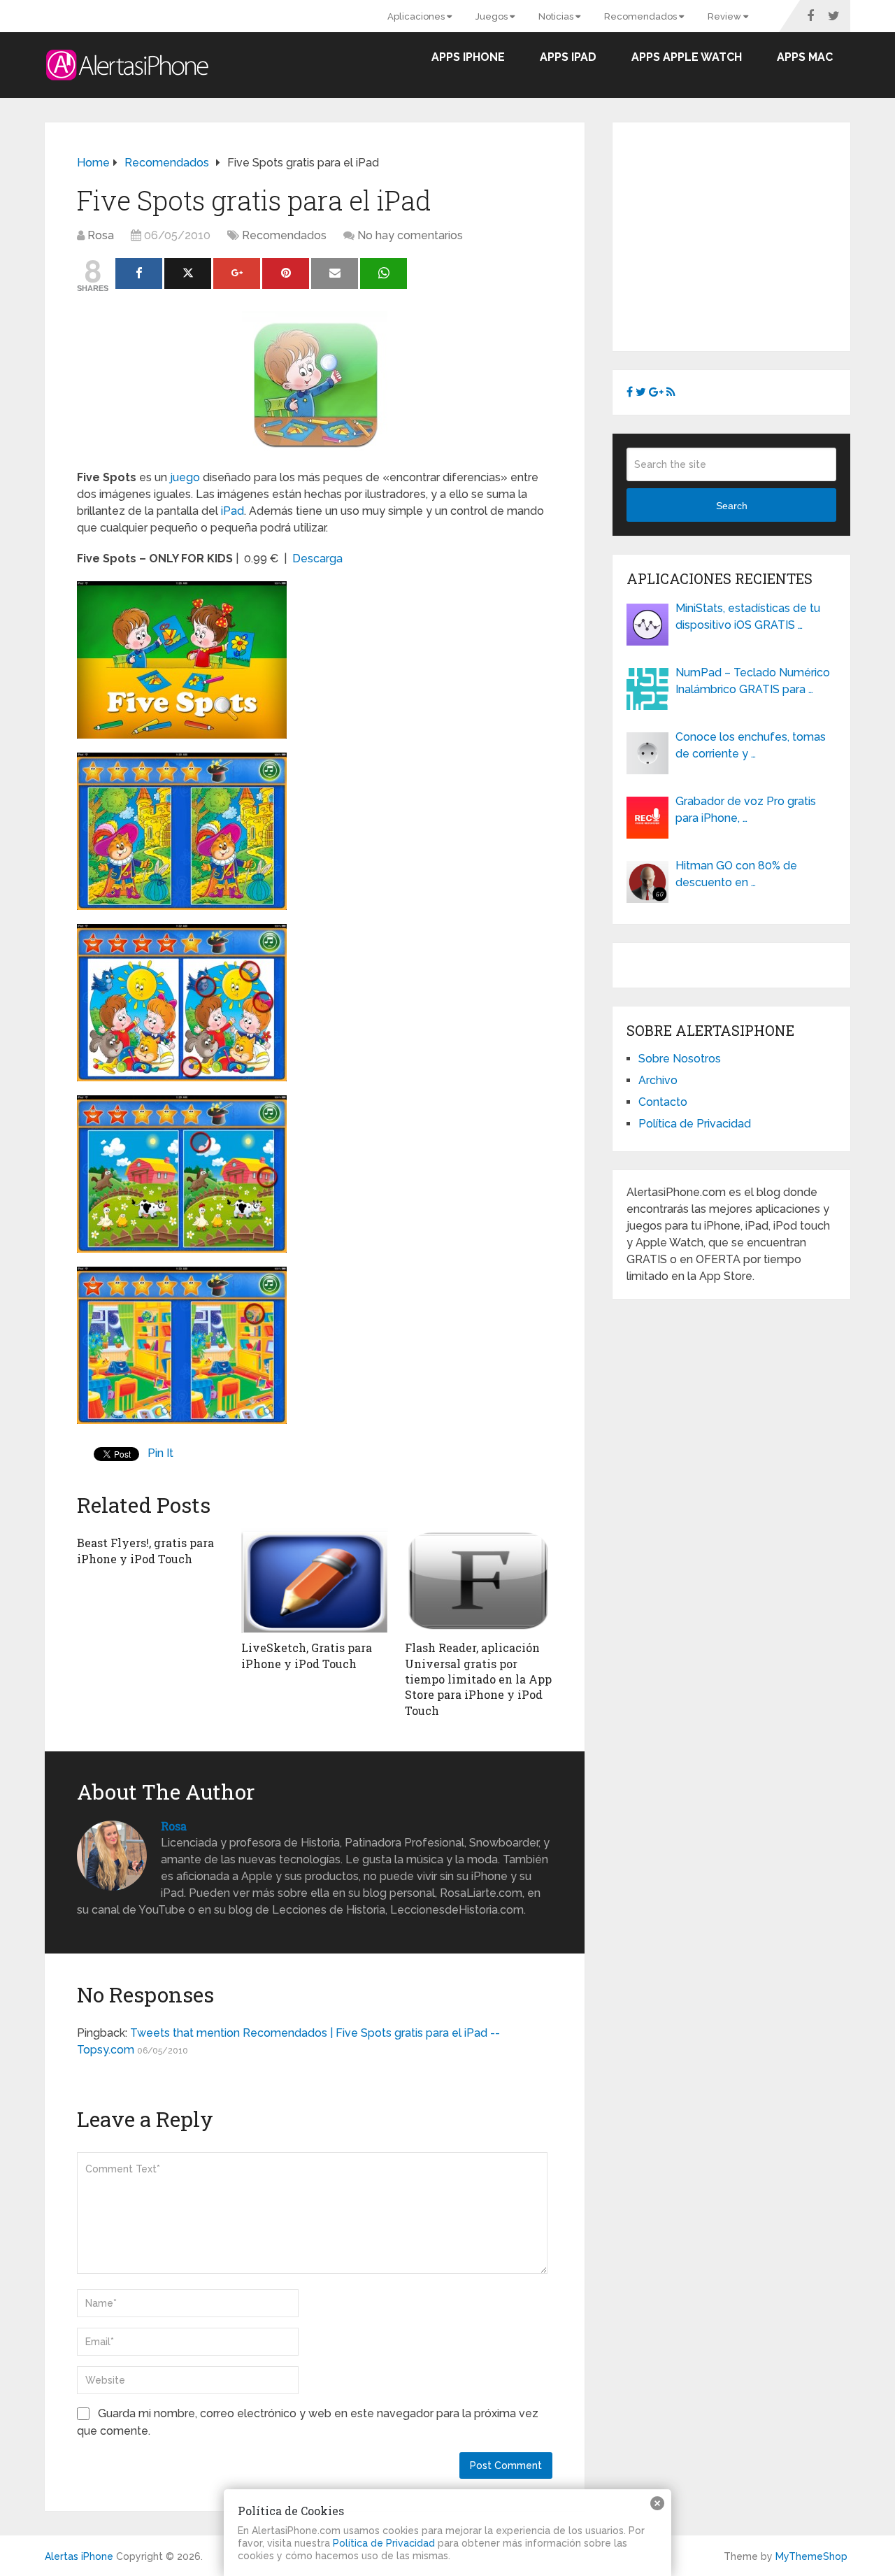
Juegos (493, 16)
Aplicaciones (417, 16)
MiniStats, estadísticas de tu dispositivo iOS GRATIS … (748, 617)
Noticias (557, 16)
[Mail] (335, 273)
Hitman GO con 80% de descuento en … (736, 874)
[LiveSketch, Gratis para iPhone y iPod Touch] (315, 1581)
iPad (232, 511)
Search (732, 506)
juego (185, 477)
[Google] (237, 273)
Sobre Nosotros (680, 1059)
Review (725, 16)
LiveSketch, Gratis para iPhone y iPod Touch (307, 1655)
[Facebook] (139, 273)
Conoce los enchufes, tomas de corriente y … (751, 745)
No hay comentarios (410, 235)
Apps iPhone (468, 57)
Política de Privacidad (695, 1124)
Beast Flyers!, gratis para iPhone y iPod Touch (145, 1550)
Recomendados (642, 16)
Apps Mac (805, 57)
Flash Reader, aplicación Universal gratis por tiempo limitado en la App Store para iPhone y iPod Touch (478, 1679)
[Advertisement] (744, 234)
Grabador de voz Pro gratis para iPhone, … (746, 810)
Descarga (317, 558)
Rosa (101, 235)
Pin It (160, 1453)
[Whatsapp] (384, 273)
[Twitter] (188, 273)
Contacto (663, 1102)
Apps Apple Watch (687, 57)
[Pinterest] (286, 273)
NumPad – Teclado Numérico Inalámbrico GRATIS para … (753, 681)
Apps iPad (568, 57)
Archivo (658, 1080)
